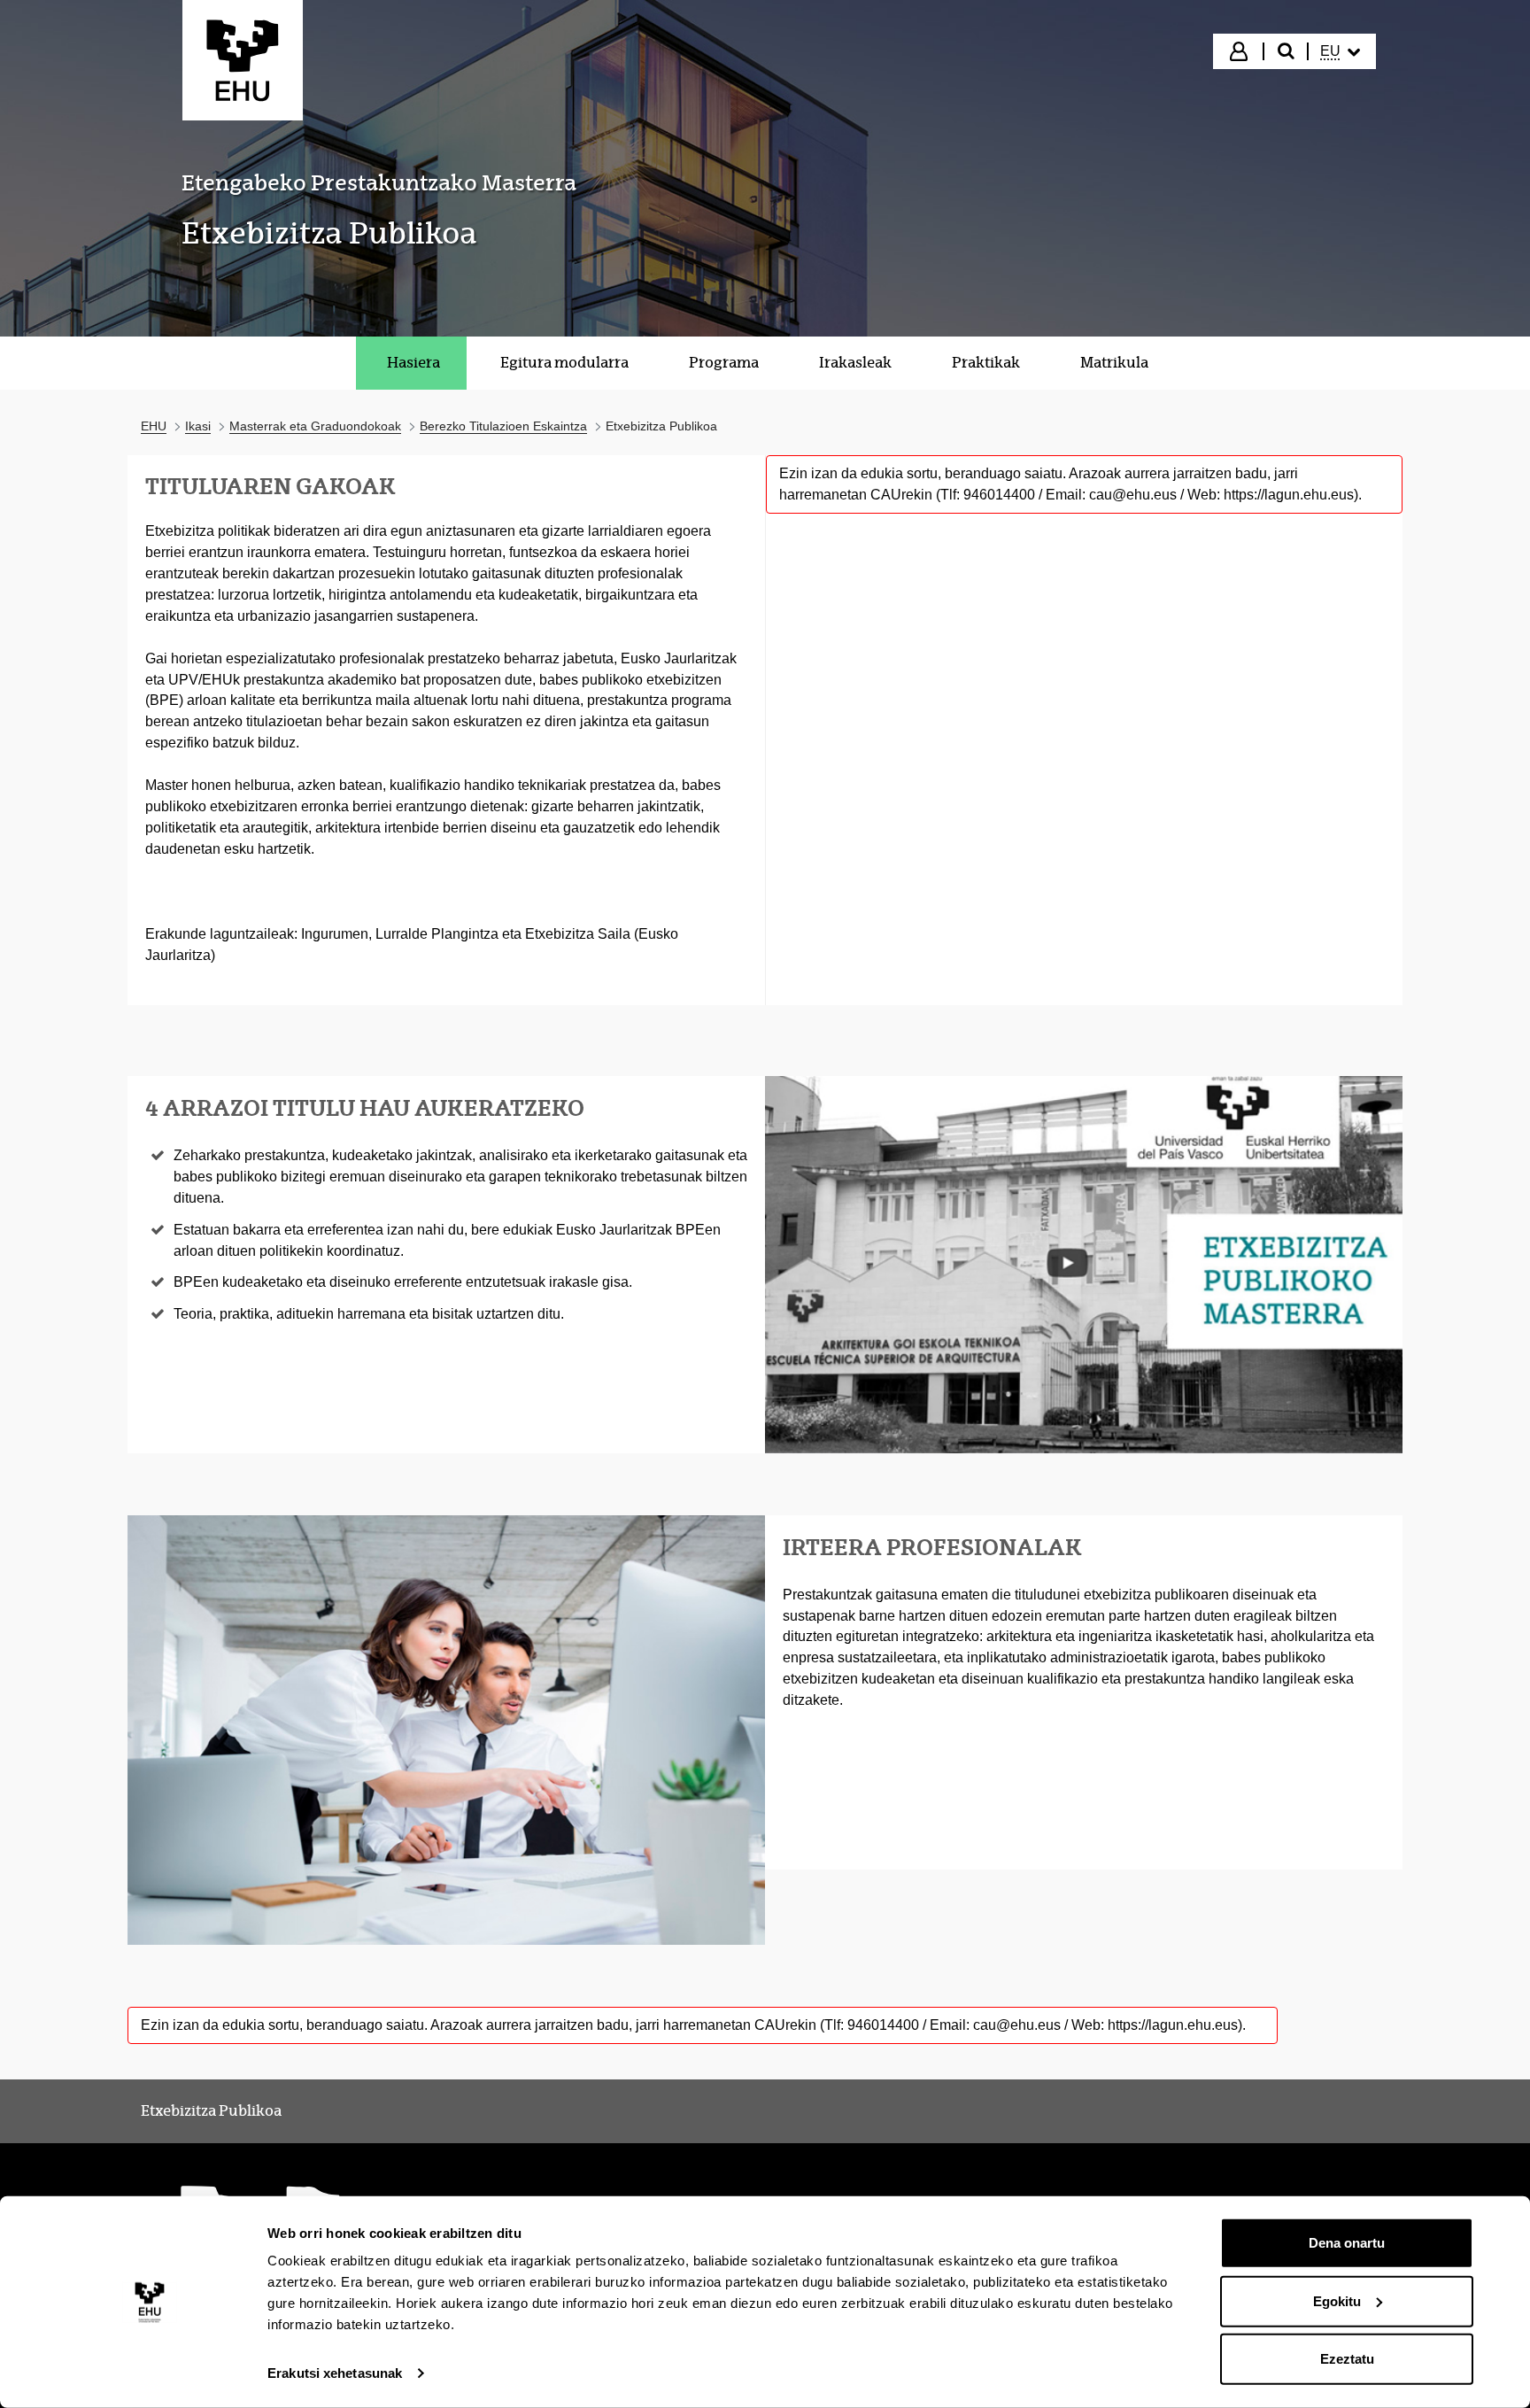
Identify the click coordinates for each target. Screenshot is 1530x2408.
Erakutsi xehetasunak (335, 2373)
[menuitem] (1341, 51)
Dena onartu (1347, 2243)
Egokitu (1337, 2300)
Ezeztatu (1347, 2359)
